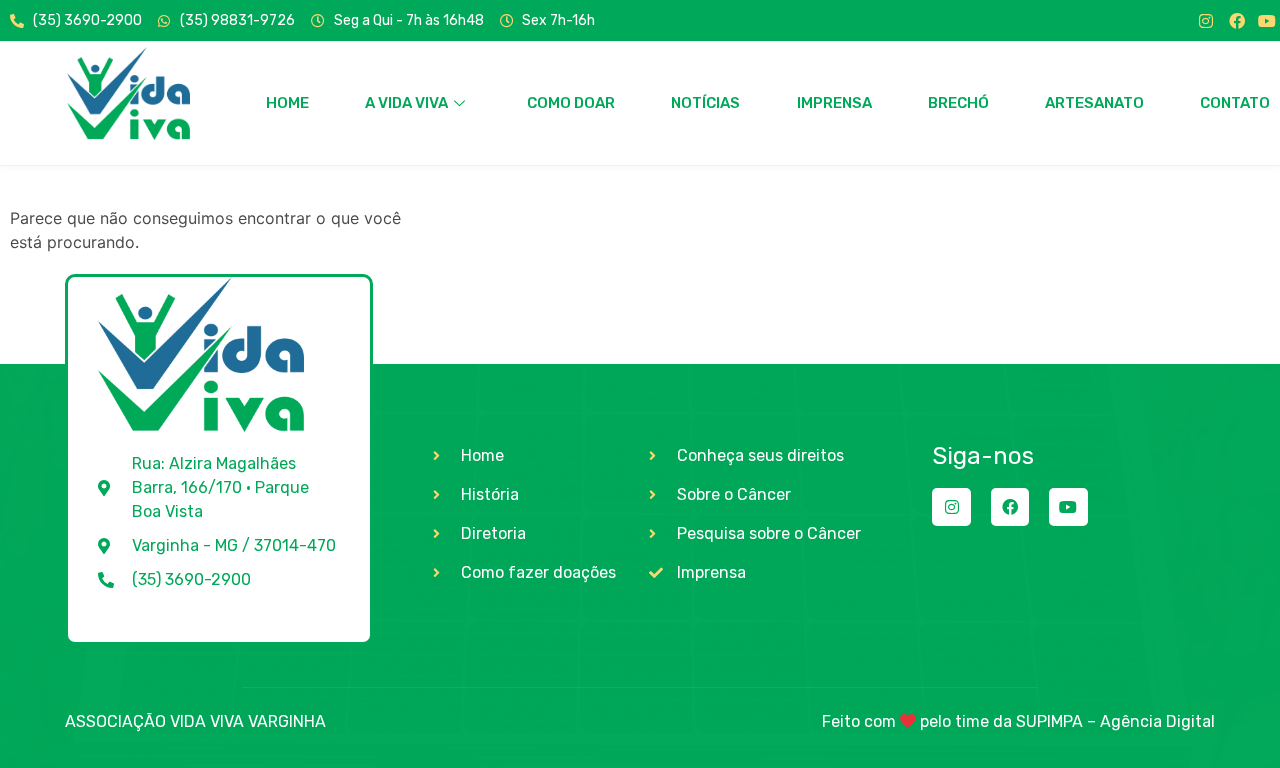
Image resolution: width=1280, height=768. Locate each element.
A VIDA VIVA (406, 103)
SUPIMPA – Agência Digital (1115, 721)
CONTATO (1235, 103)
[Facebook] (1237, 21)
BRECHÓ (958, 103)
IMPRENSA (834, 103)
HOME (287, 103)
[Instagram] (1206, 21)
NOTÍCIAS (705, 103)
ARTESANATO (1094, 103)
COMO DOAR (571, 103)
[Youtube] (1267, 21)
